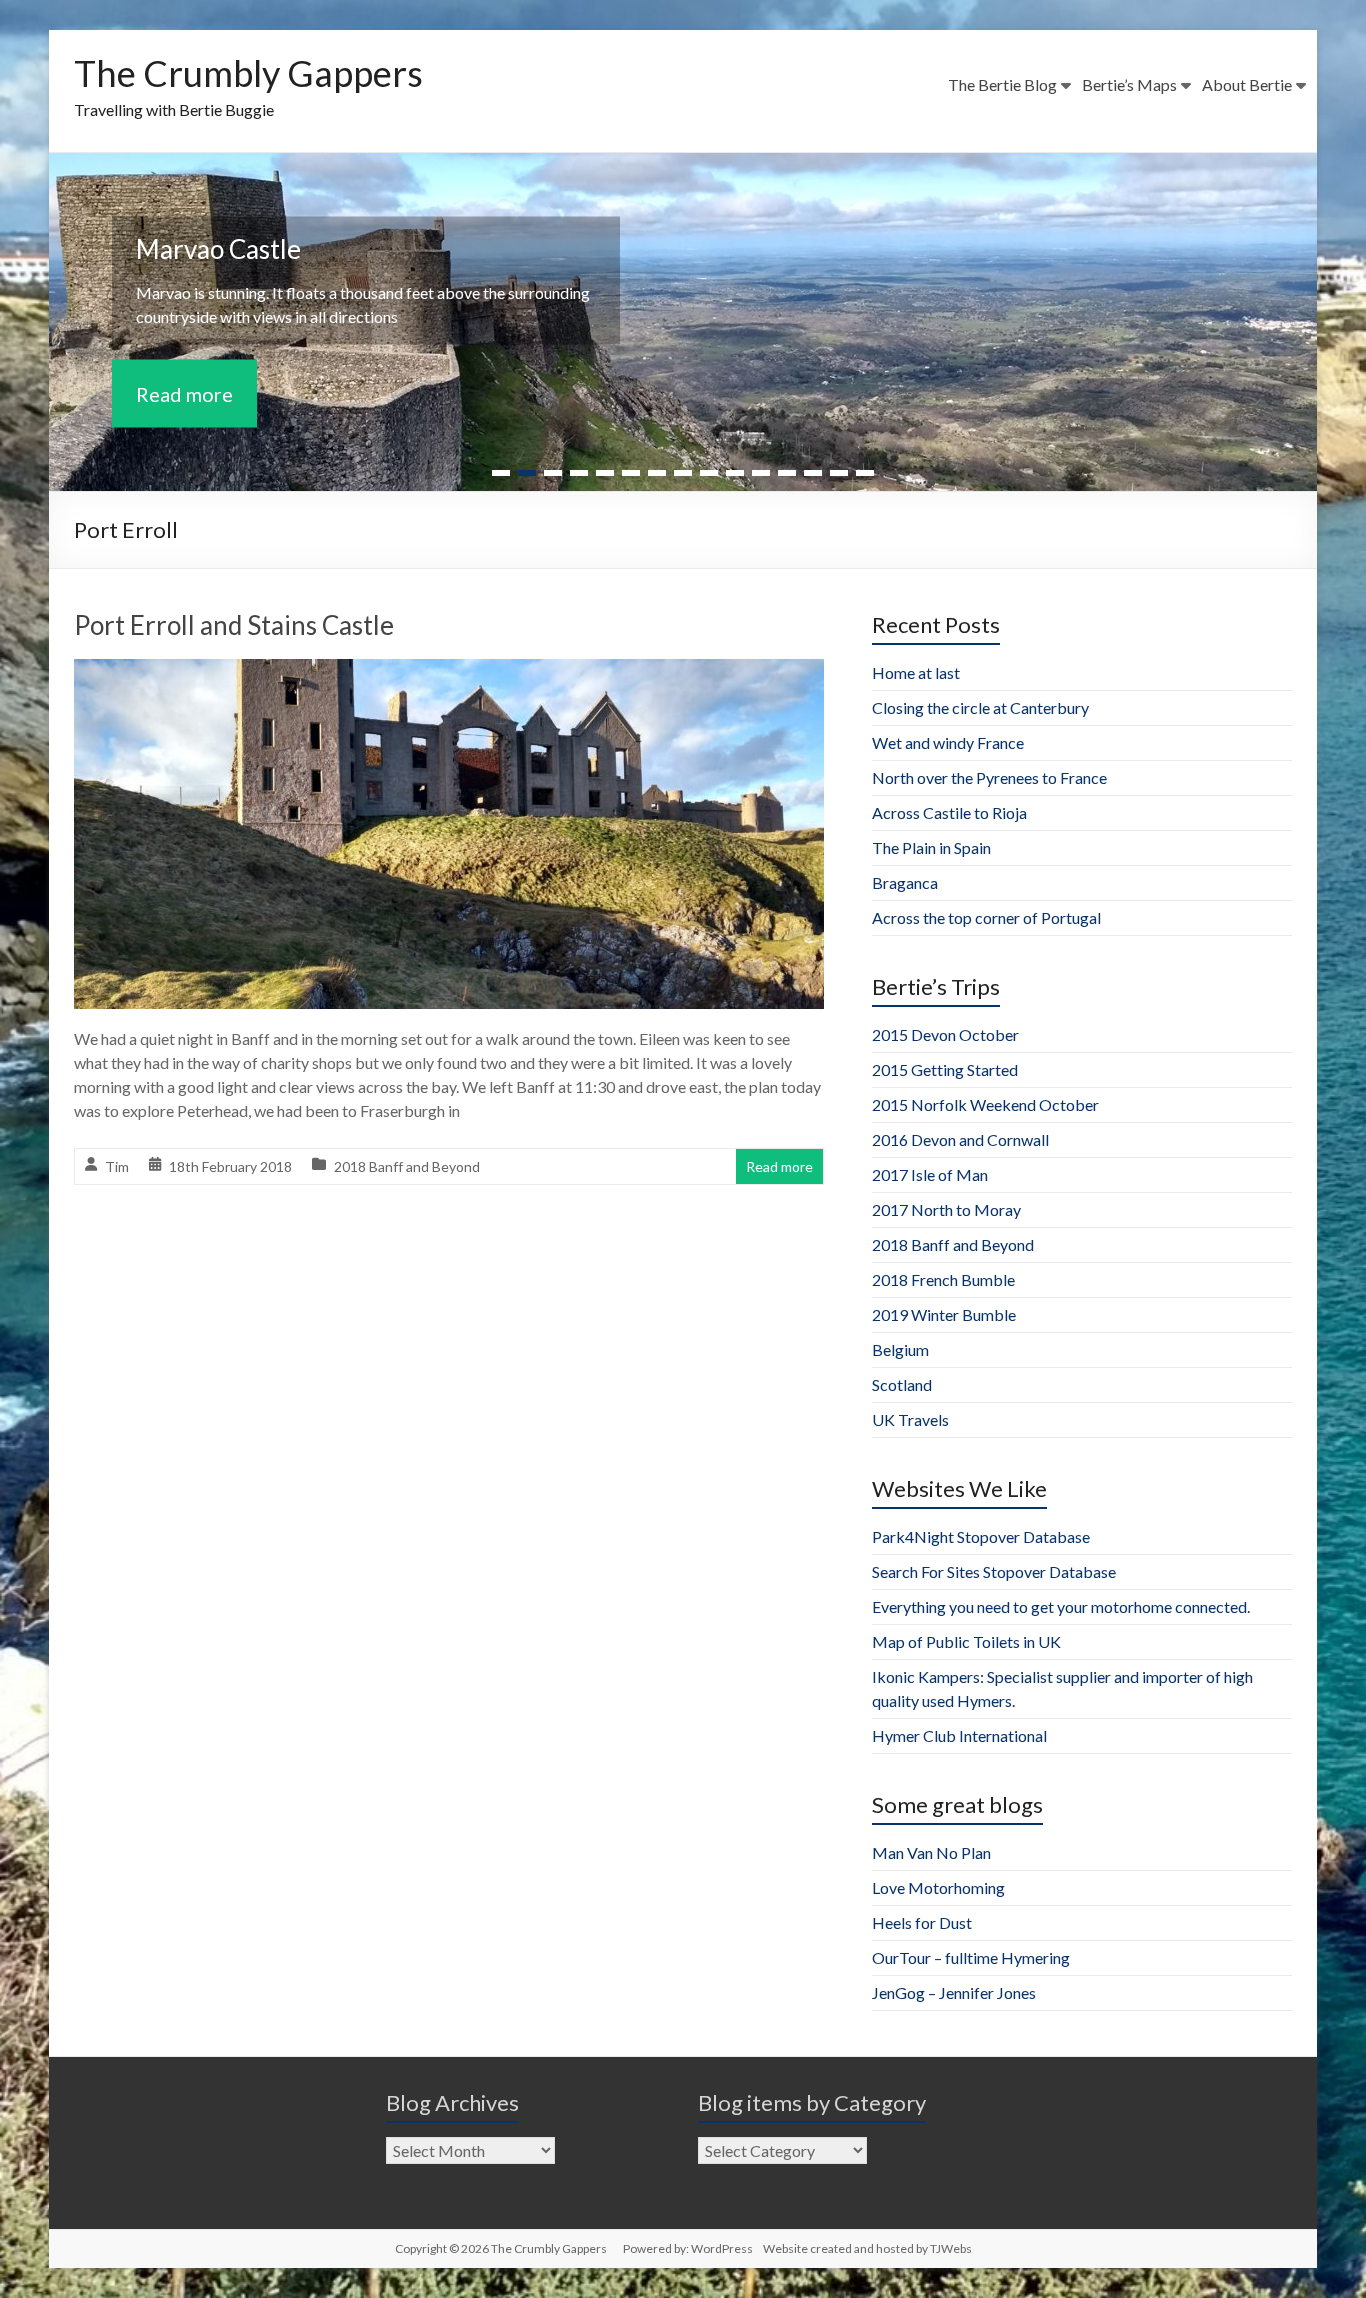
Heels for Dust (922, 1922)
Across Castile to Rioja (949, 812)
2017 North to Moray (946, 1209)
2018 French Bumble (943, 1279)
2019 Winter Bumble (944, 1314)
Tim (117, 1166)
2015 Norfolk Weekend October (985, 1104)
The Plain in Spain (931, 847)
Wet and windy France (948, 742)
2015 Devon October (945, 1034)
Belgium (900, 1349)
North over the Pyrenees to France (989, 777)
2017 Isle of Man (930, 1174)
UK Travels (910, 1419)
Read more (184, 394)
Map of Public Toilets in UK (966, 1641)
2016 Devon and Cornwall (960, 1139)
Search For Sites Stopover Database (994, 1571)
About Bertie (1247, 84)
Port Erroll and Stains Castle (234, 625)
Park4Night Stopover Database (981, 1536)
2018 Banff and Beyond (407, 1166)
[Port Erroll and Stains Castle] (449, 672)
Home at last (916, 672)
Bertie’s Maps (1129, 84)
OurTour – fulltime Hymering (971, 1957)
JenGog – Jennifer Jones (954, 1992)
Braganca (905, 882)
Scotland (902, 1384)
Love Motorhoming (938, 1887)
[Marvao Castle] (683, 166)
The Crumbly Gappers (248, 73)
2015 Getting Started (945, 1069)
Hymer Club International (959, 1735)
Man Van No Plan (931, 1852)
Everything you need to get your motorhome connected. (1061, 1606)
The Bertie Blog (1002, 84)
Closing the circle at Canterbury (980, 707)
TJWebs (951, 2248)
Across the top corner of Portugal (986, 917)
